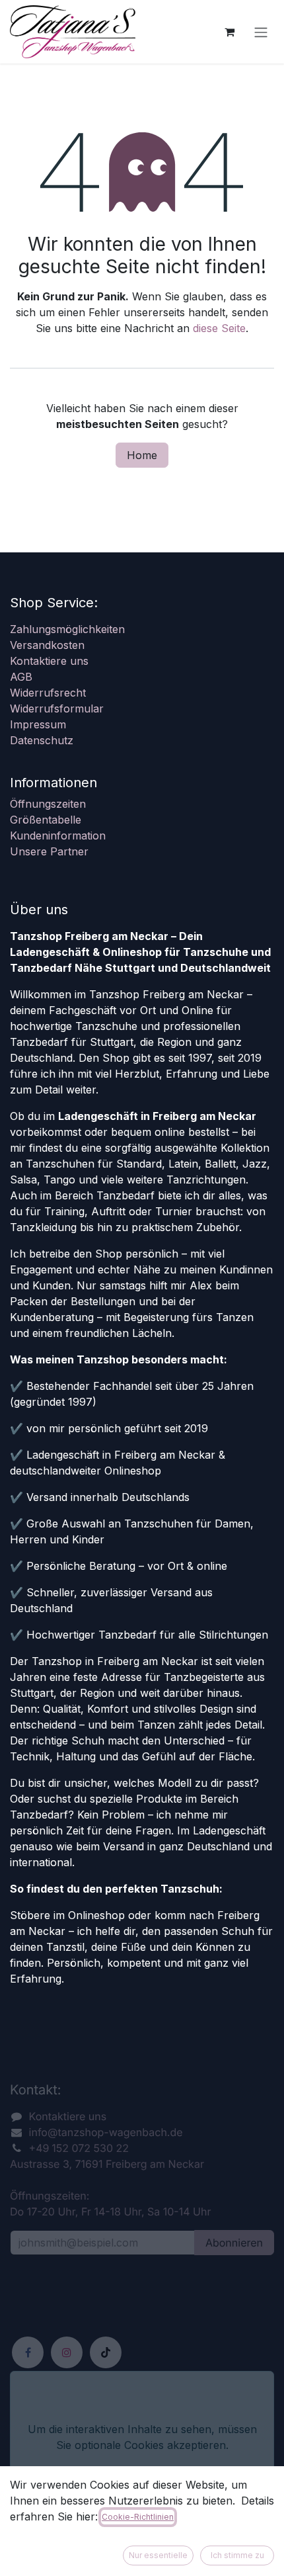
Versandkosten (47, 645)
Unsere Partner (49, 851)
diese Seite (219, 328)
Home (142, 455)
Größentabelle (46, 820)
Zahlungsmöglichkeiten (67, 629)
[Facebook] (28, 2352)
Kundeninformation (58, 836)
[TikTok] (106, 2352)
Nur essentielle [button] (158, 2555)
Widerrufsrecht (48, 693)
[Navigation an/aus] (261, 32)
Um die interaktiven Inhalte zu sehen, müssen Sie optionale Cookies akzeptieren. (142, 2437)
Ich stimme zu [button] (237, 2555)
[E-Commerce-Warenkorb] (229, 32)
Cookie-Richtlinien (138, 2517)
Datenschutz (42, 740)
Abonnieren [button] (234, 2243)
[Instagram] (67, 2352)
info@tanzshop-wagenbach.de (106, 2132)
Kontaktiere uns (49, 661)
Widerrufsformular (57, 708)
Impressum (38, 724)
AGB (21, 677)
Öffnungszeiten (48, 804)
